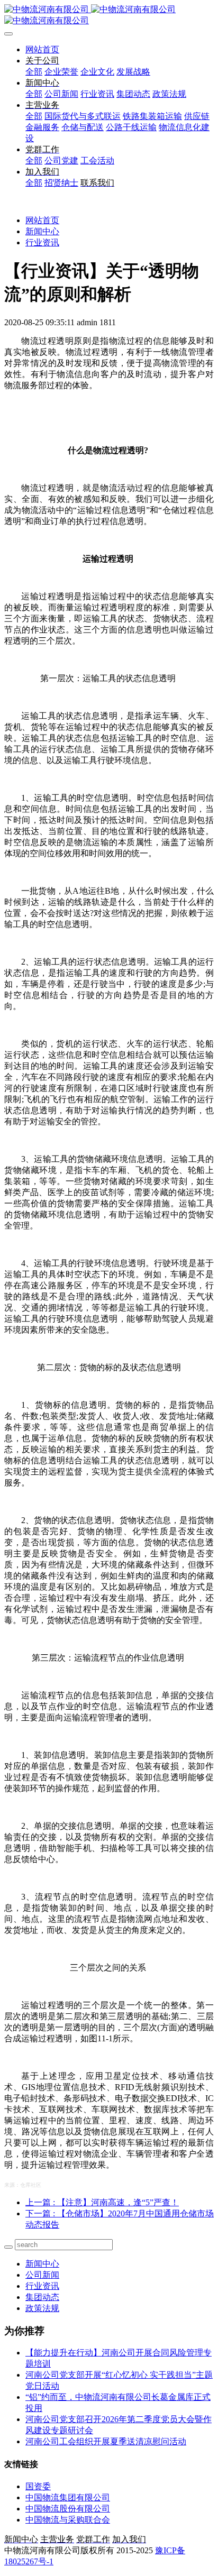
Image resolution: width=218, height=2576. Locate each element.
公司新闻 (42, 2275)
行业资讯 (42, 242)
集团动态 (42, 2297)
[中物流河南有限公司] (109, 15)
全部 (34, 72)
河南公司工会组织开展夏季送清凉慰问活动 (106, 2441)
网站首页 (42, 49)
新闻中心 (42, 231)
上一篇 (102, 2202)
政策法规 (42, 2308)
